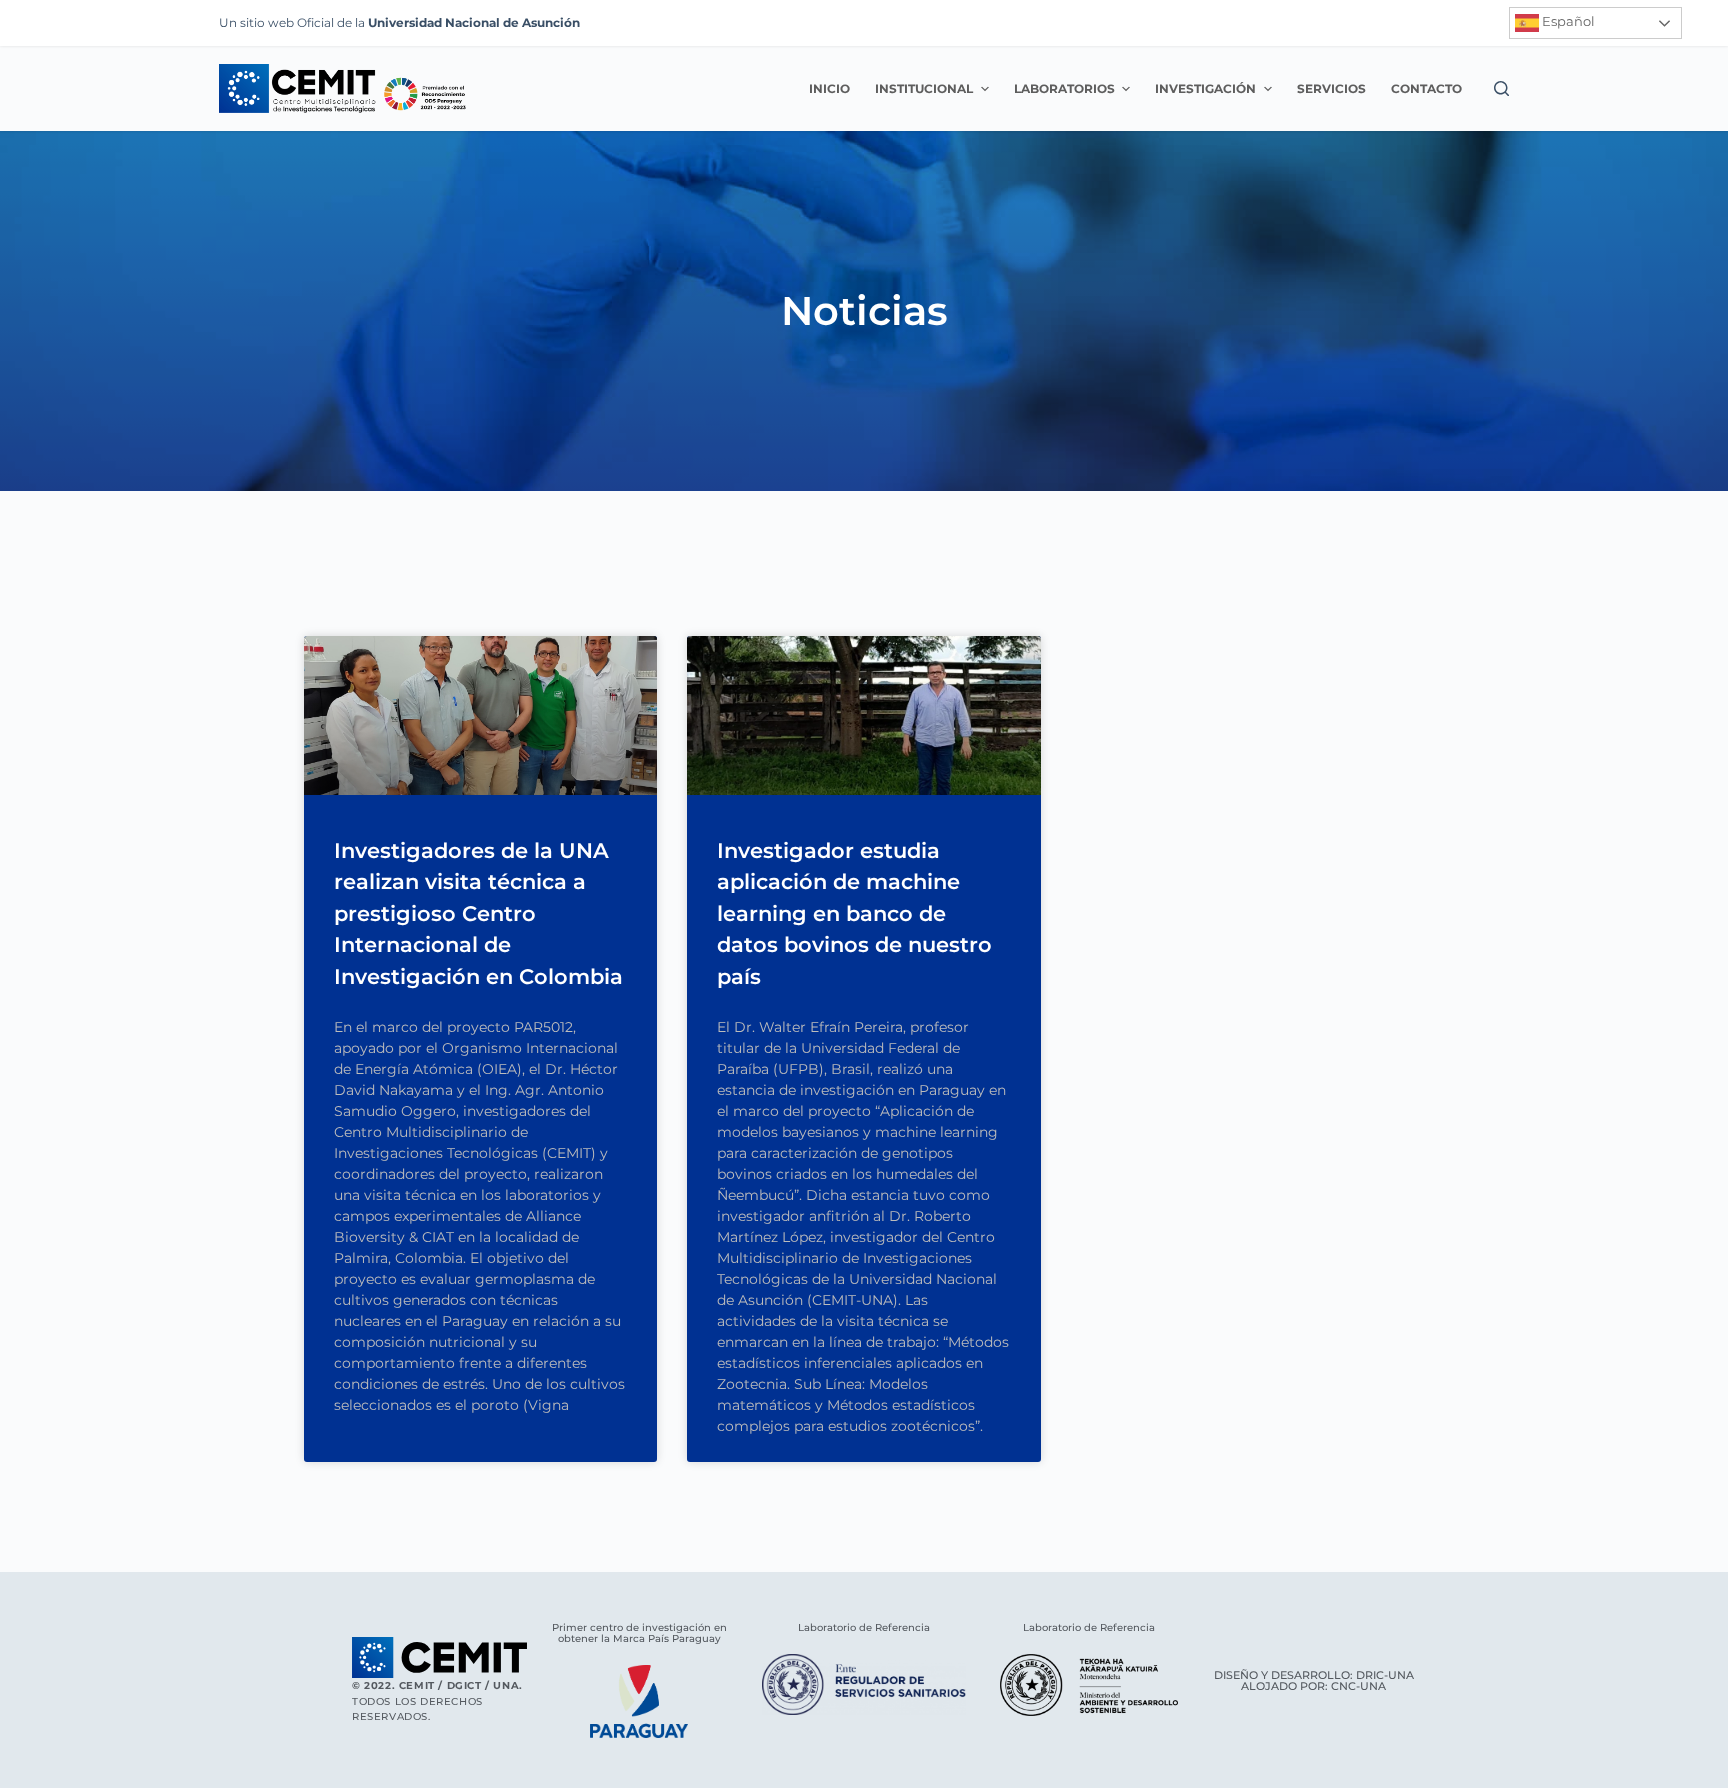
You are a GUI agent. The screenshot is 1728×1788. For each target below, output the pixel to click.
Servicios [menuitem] (1331, 88)
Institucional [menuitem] (924, 88)
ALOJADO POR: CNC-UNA (1313, 1686)
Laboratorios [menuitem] (1064, 88)
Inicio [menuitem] (829, 88)
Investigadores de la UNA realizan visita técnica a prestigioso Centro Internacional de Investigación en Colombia (478, 913)
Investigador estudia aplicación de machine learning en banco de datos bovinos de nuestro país (854, 913)
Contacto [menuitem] (1426, 88)
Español (1567, 21)
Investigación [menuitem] (1205, 88)
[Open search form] (1501, 88)
